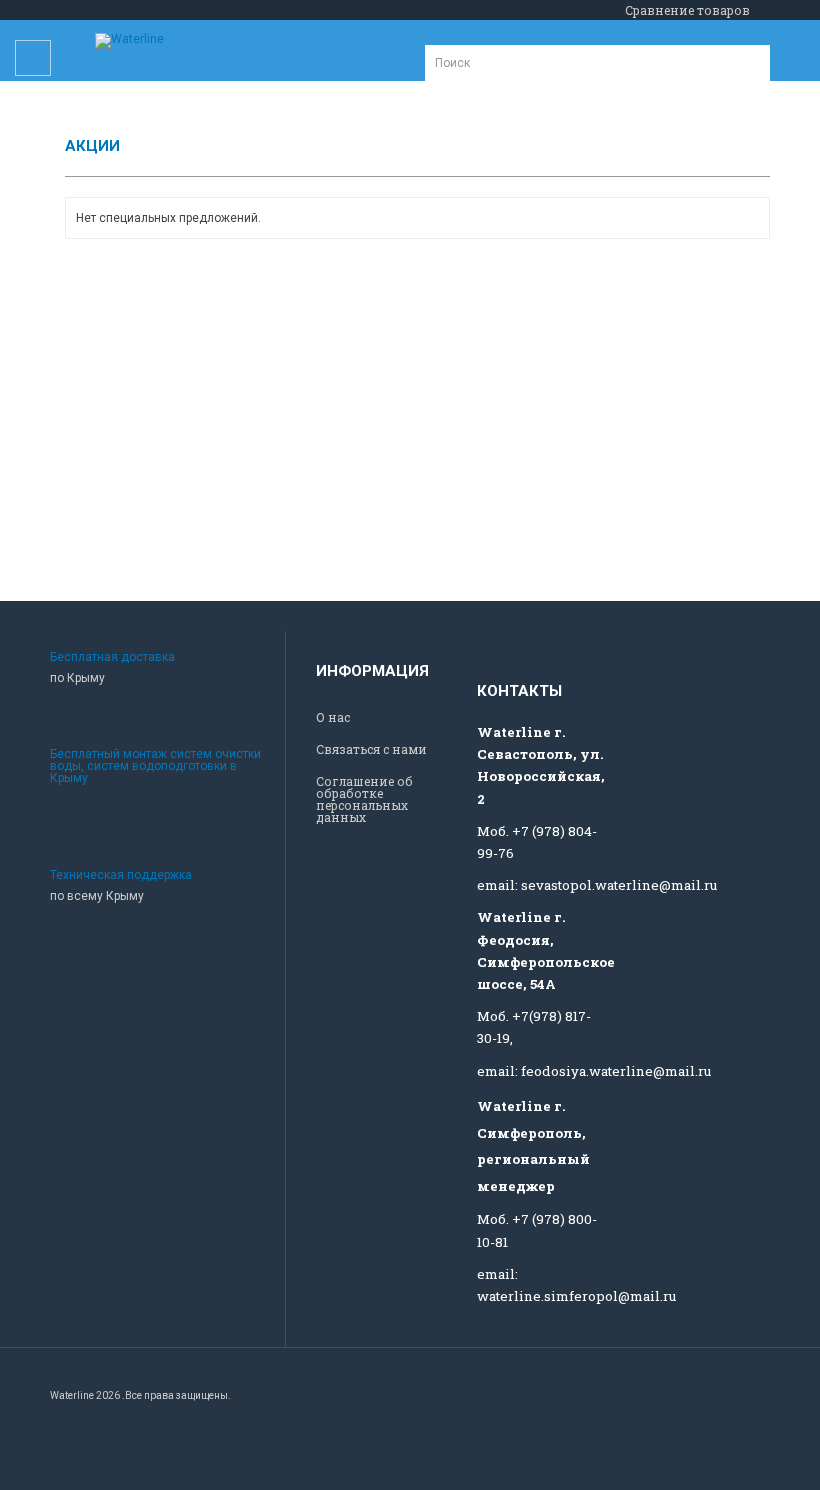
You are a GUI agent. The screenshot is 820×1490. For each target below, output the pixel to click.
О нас (333, 717)
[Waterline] (129, 41)
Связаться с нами (371, 749)
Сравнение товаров (687, 10)
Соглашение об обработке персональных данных (364, 799)
